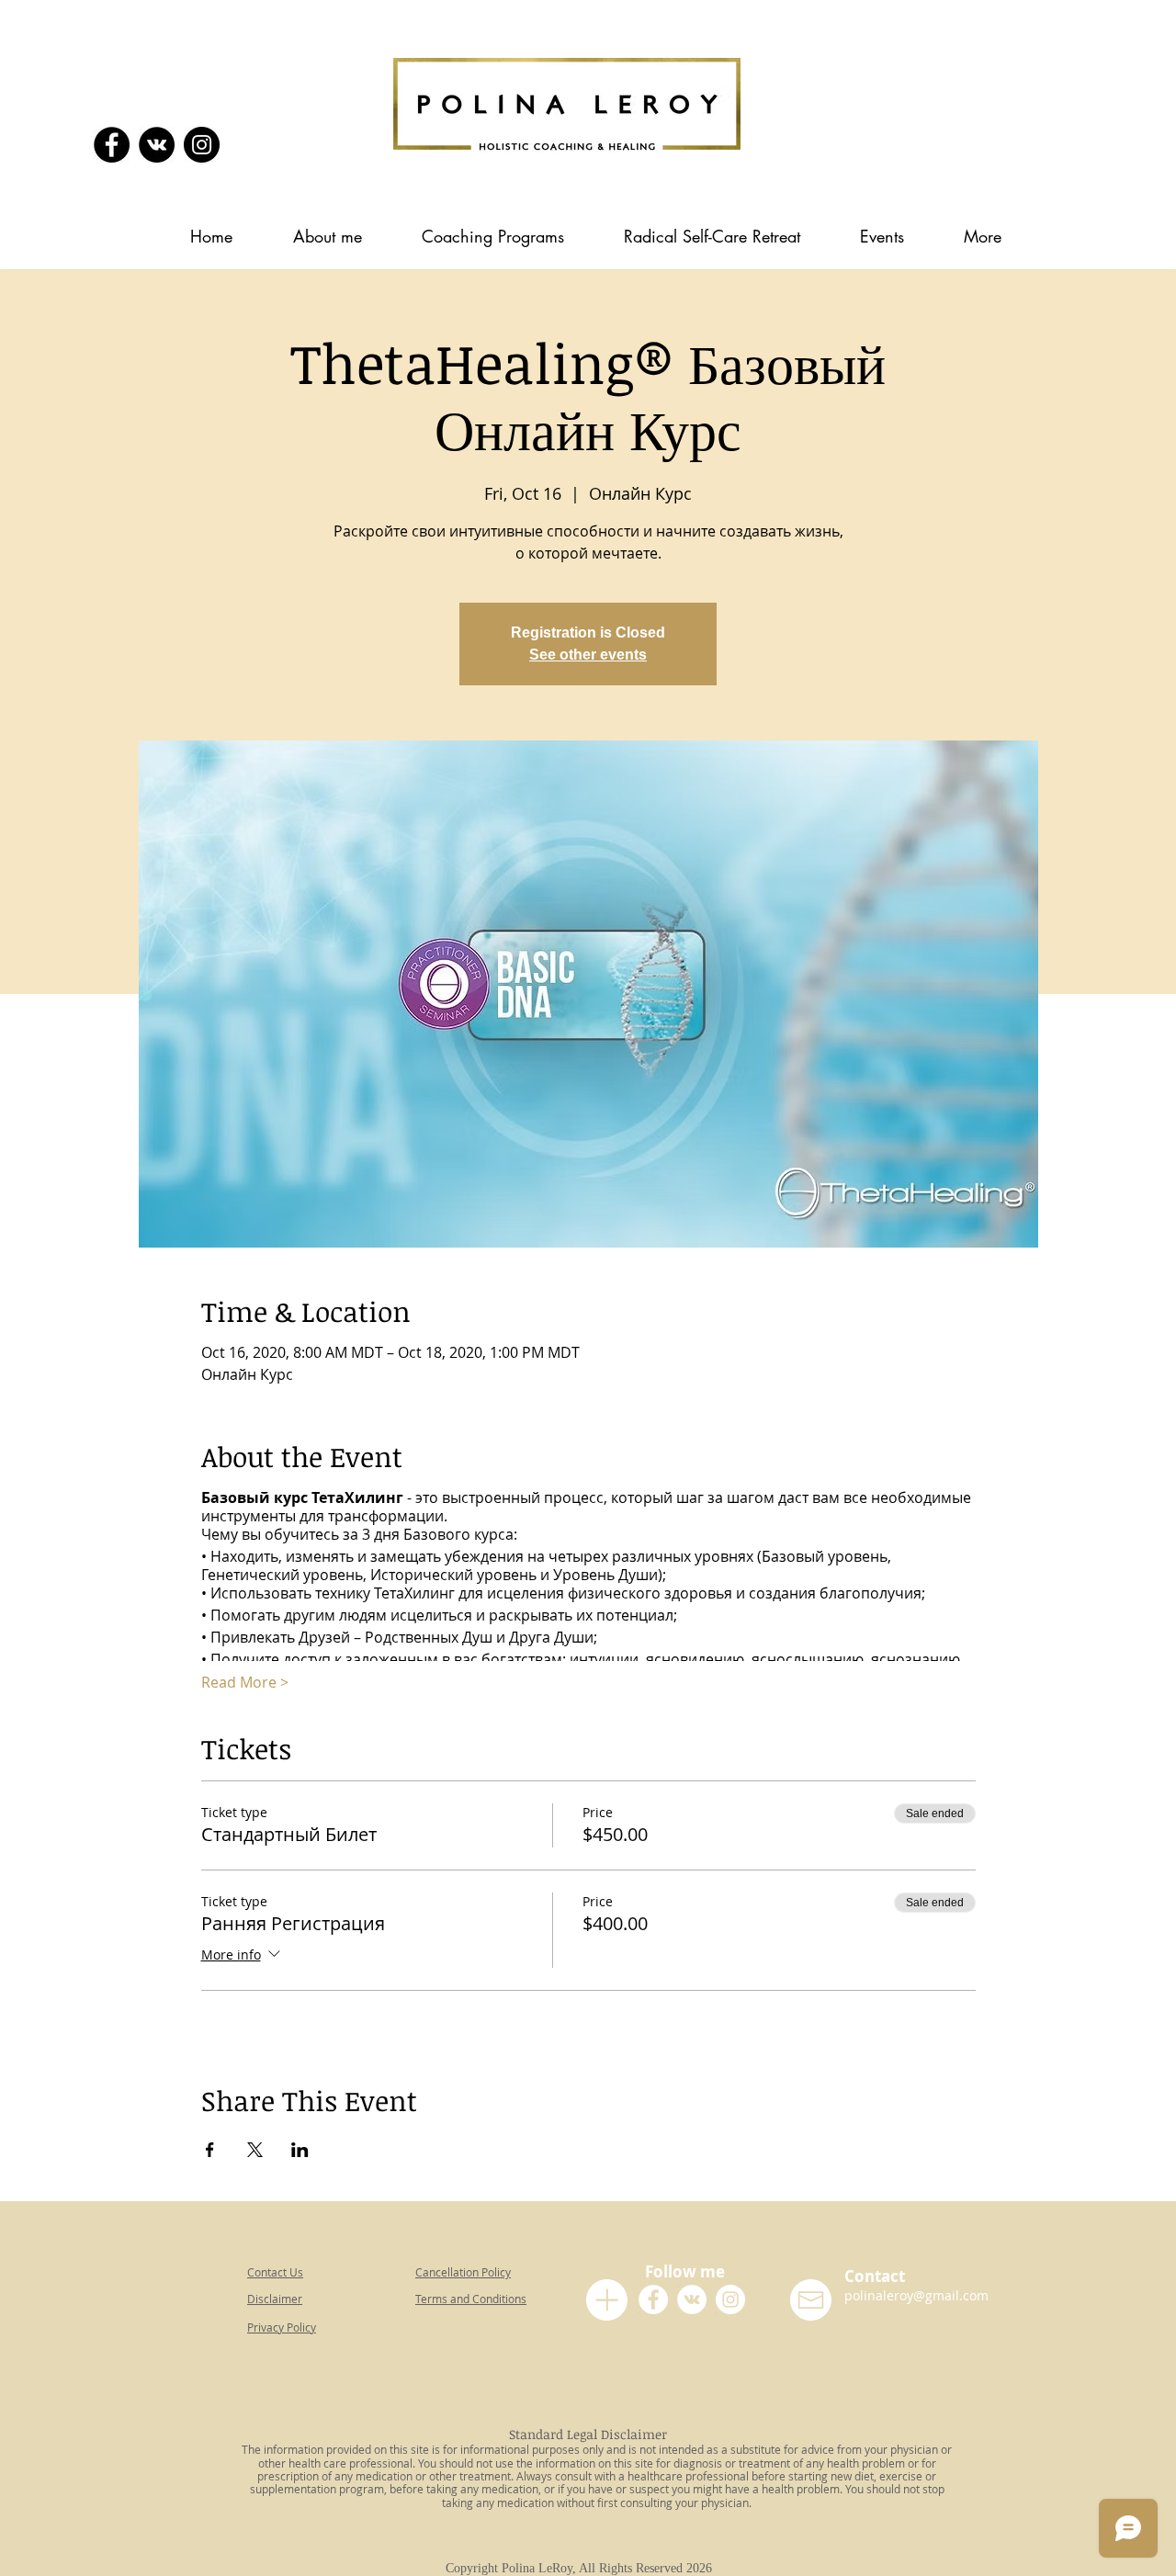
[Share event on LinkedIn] (300, 2150)
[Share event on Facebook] (210, 2150)
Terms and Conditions (471, 2299)
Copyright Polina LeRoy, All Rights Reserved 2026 (582, 2568)
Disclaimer (275, 2299)
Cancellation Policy (463, 2272)
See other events (588, 655)
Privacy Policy (282, 2327)
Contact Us (275, 2272)
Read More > (245, 1682)
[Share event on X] (255, 2150)
